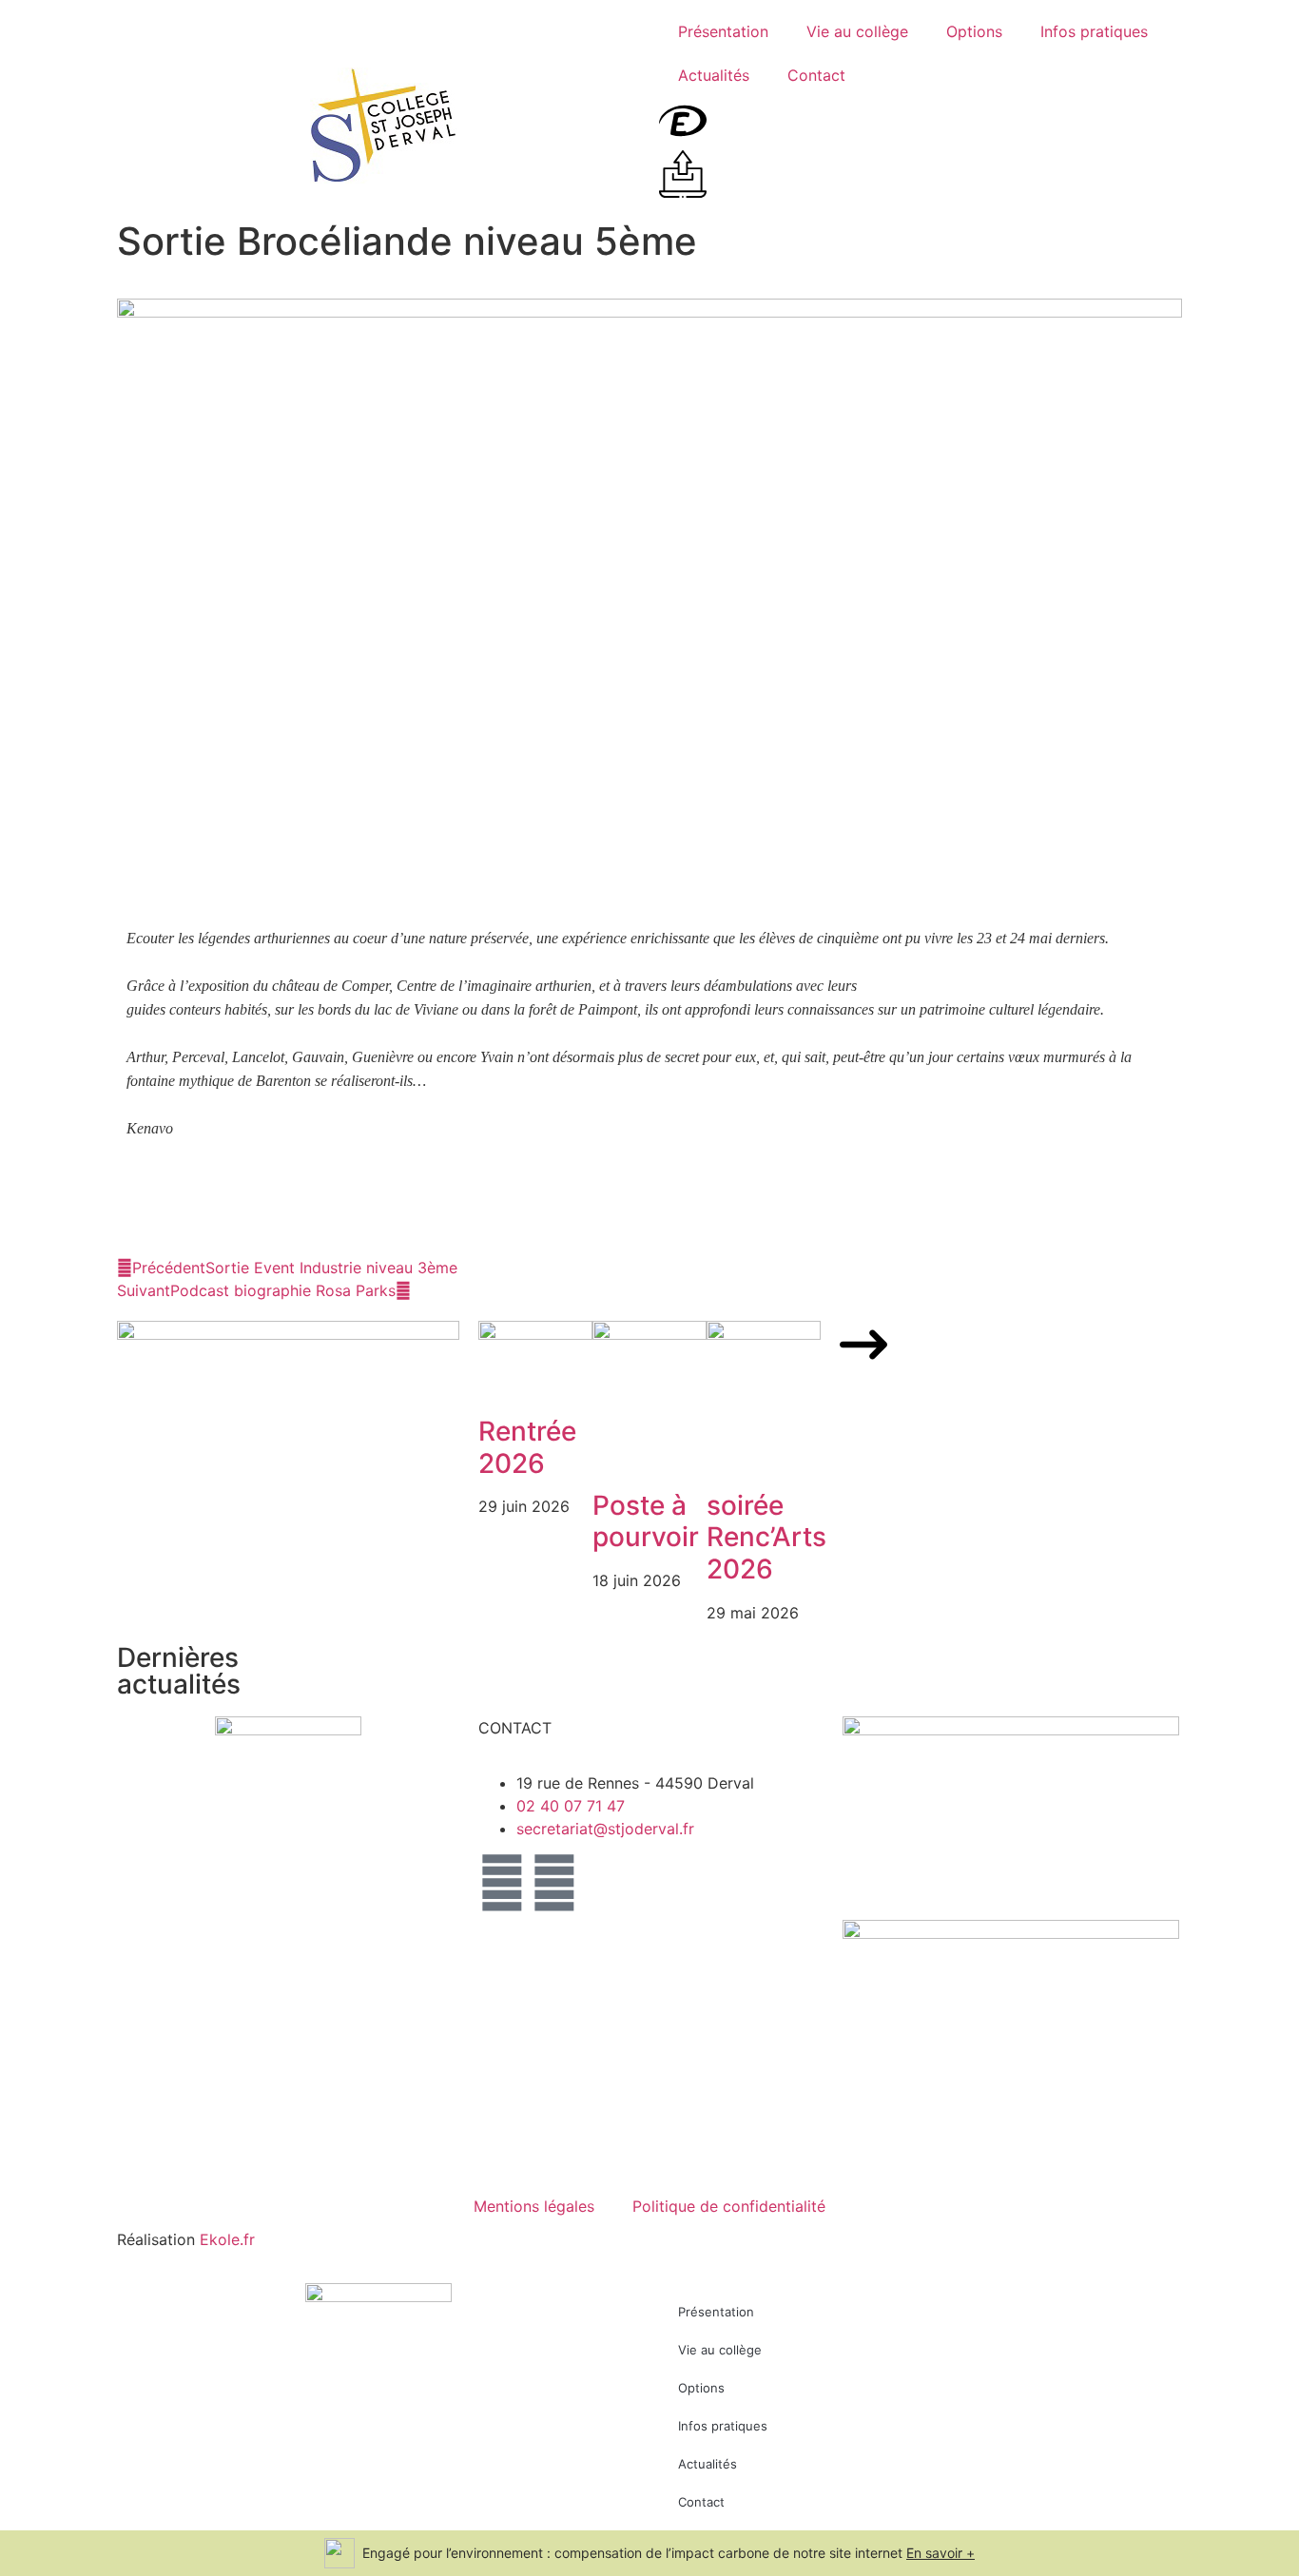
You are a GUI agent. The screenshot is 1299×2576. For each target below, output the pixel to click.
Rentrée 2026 (527, 1447)
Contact (816, 75)
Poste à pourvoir (646, 1521)
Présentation (723, 31)
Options (974, 31)
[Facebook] (554, 1883)
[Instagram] (502, 1883)
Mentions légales (534, 2206)
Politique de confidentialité (729, 2206)
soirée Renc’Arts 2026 (766, 1537)
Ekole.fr (227, 2239)
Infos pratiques (1094, 31)
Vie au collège (857, 31)
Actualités (714, 75)
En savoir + (940, 2553)
